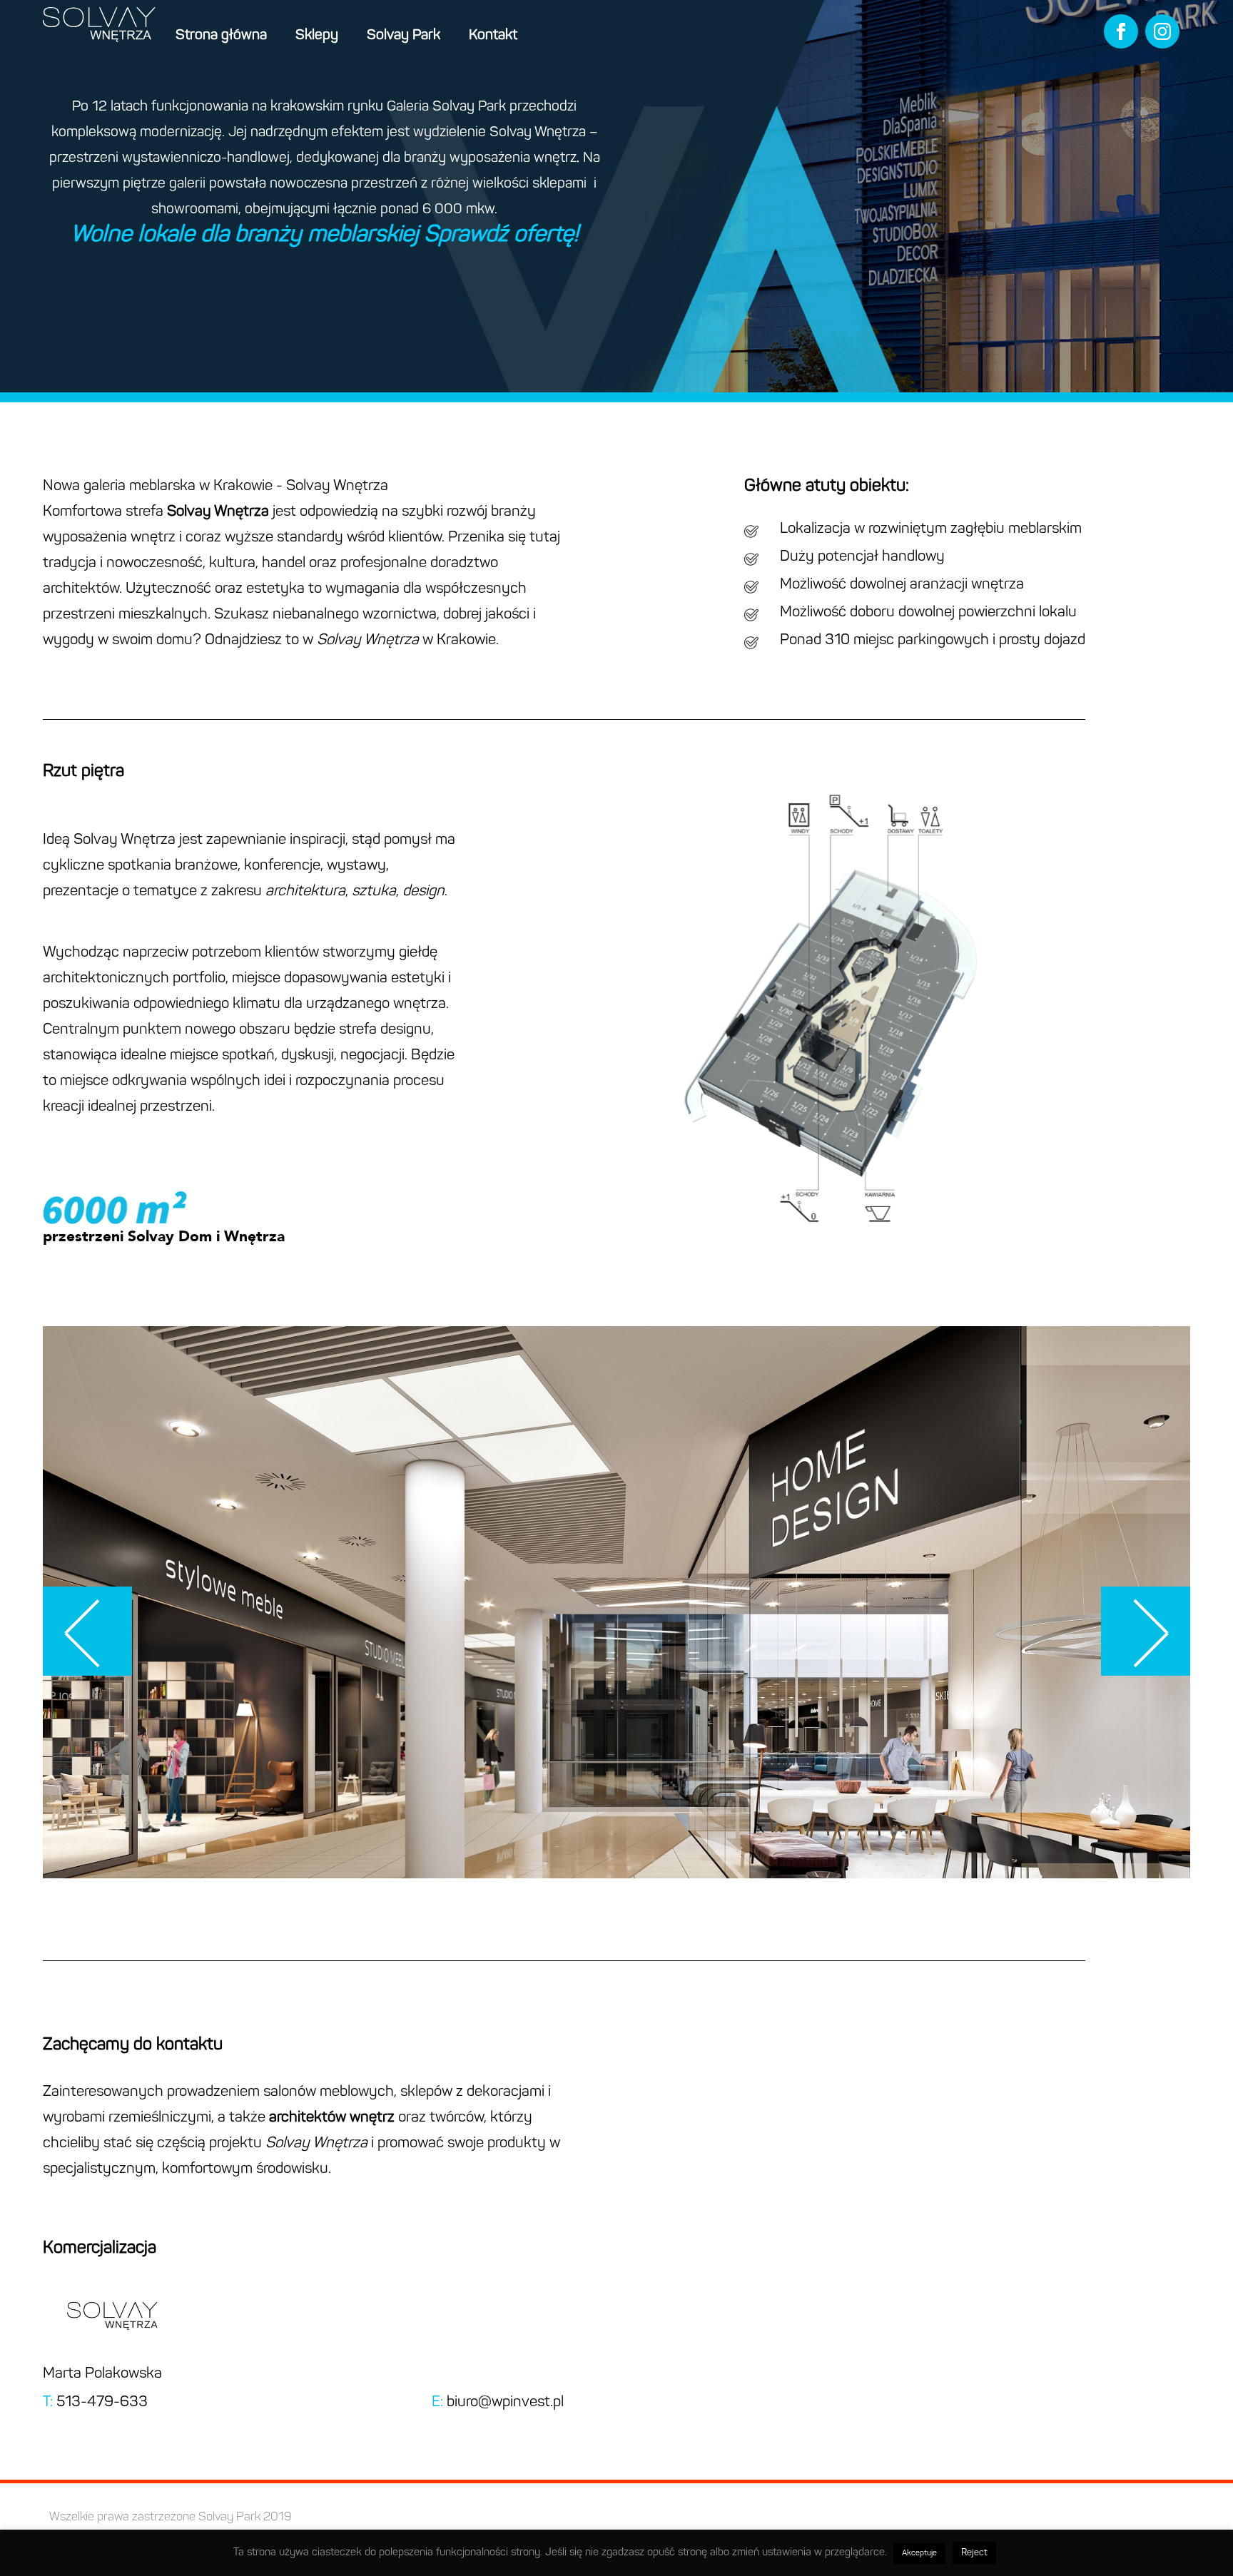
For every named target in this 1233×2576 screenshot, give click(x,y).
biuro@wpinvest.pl (505, 2402)
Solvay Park (404, 36)
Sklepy (317, 36)
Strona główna (221, 36)
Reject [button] (974, 2553)
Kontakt (493, 36)
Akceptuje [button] (919, 2554)
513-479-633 (102, 2402)
